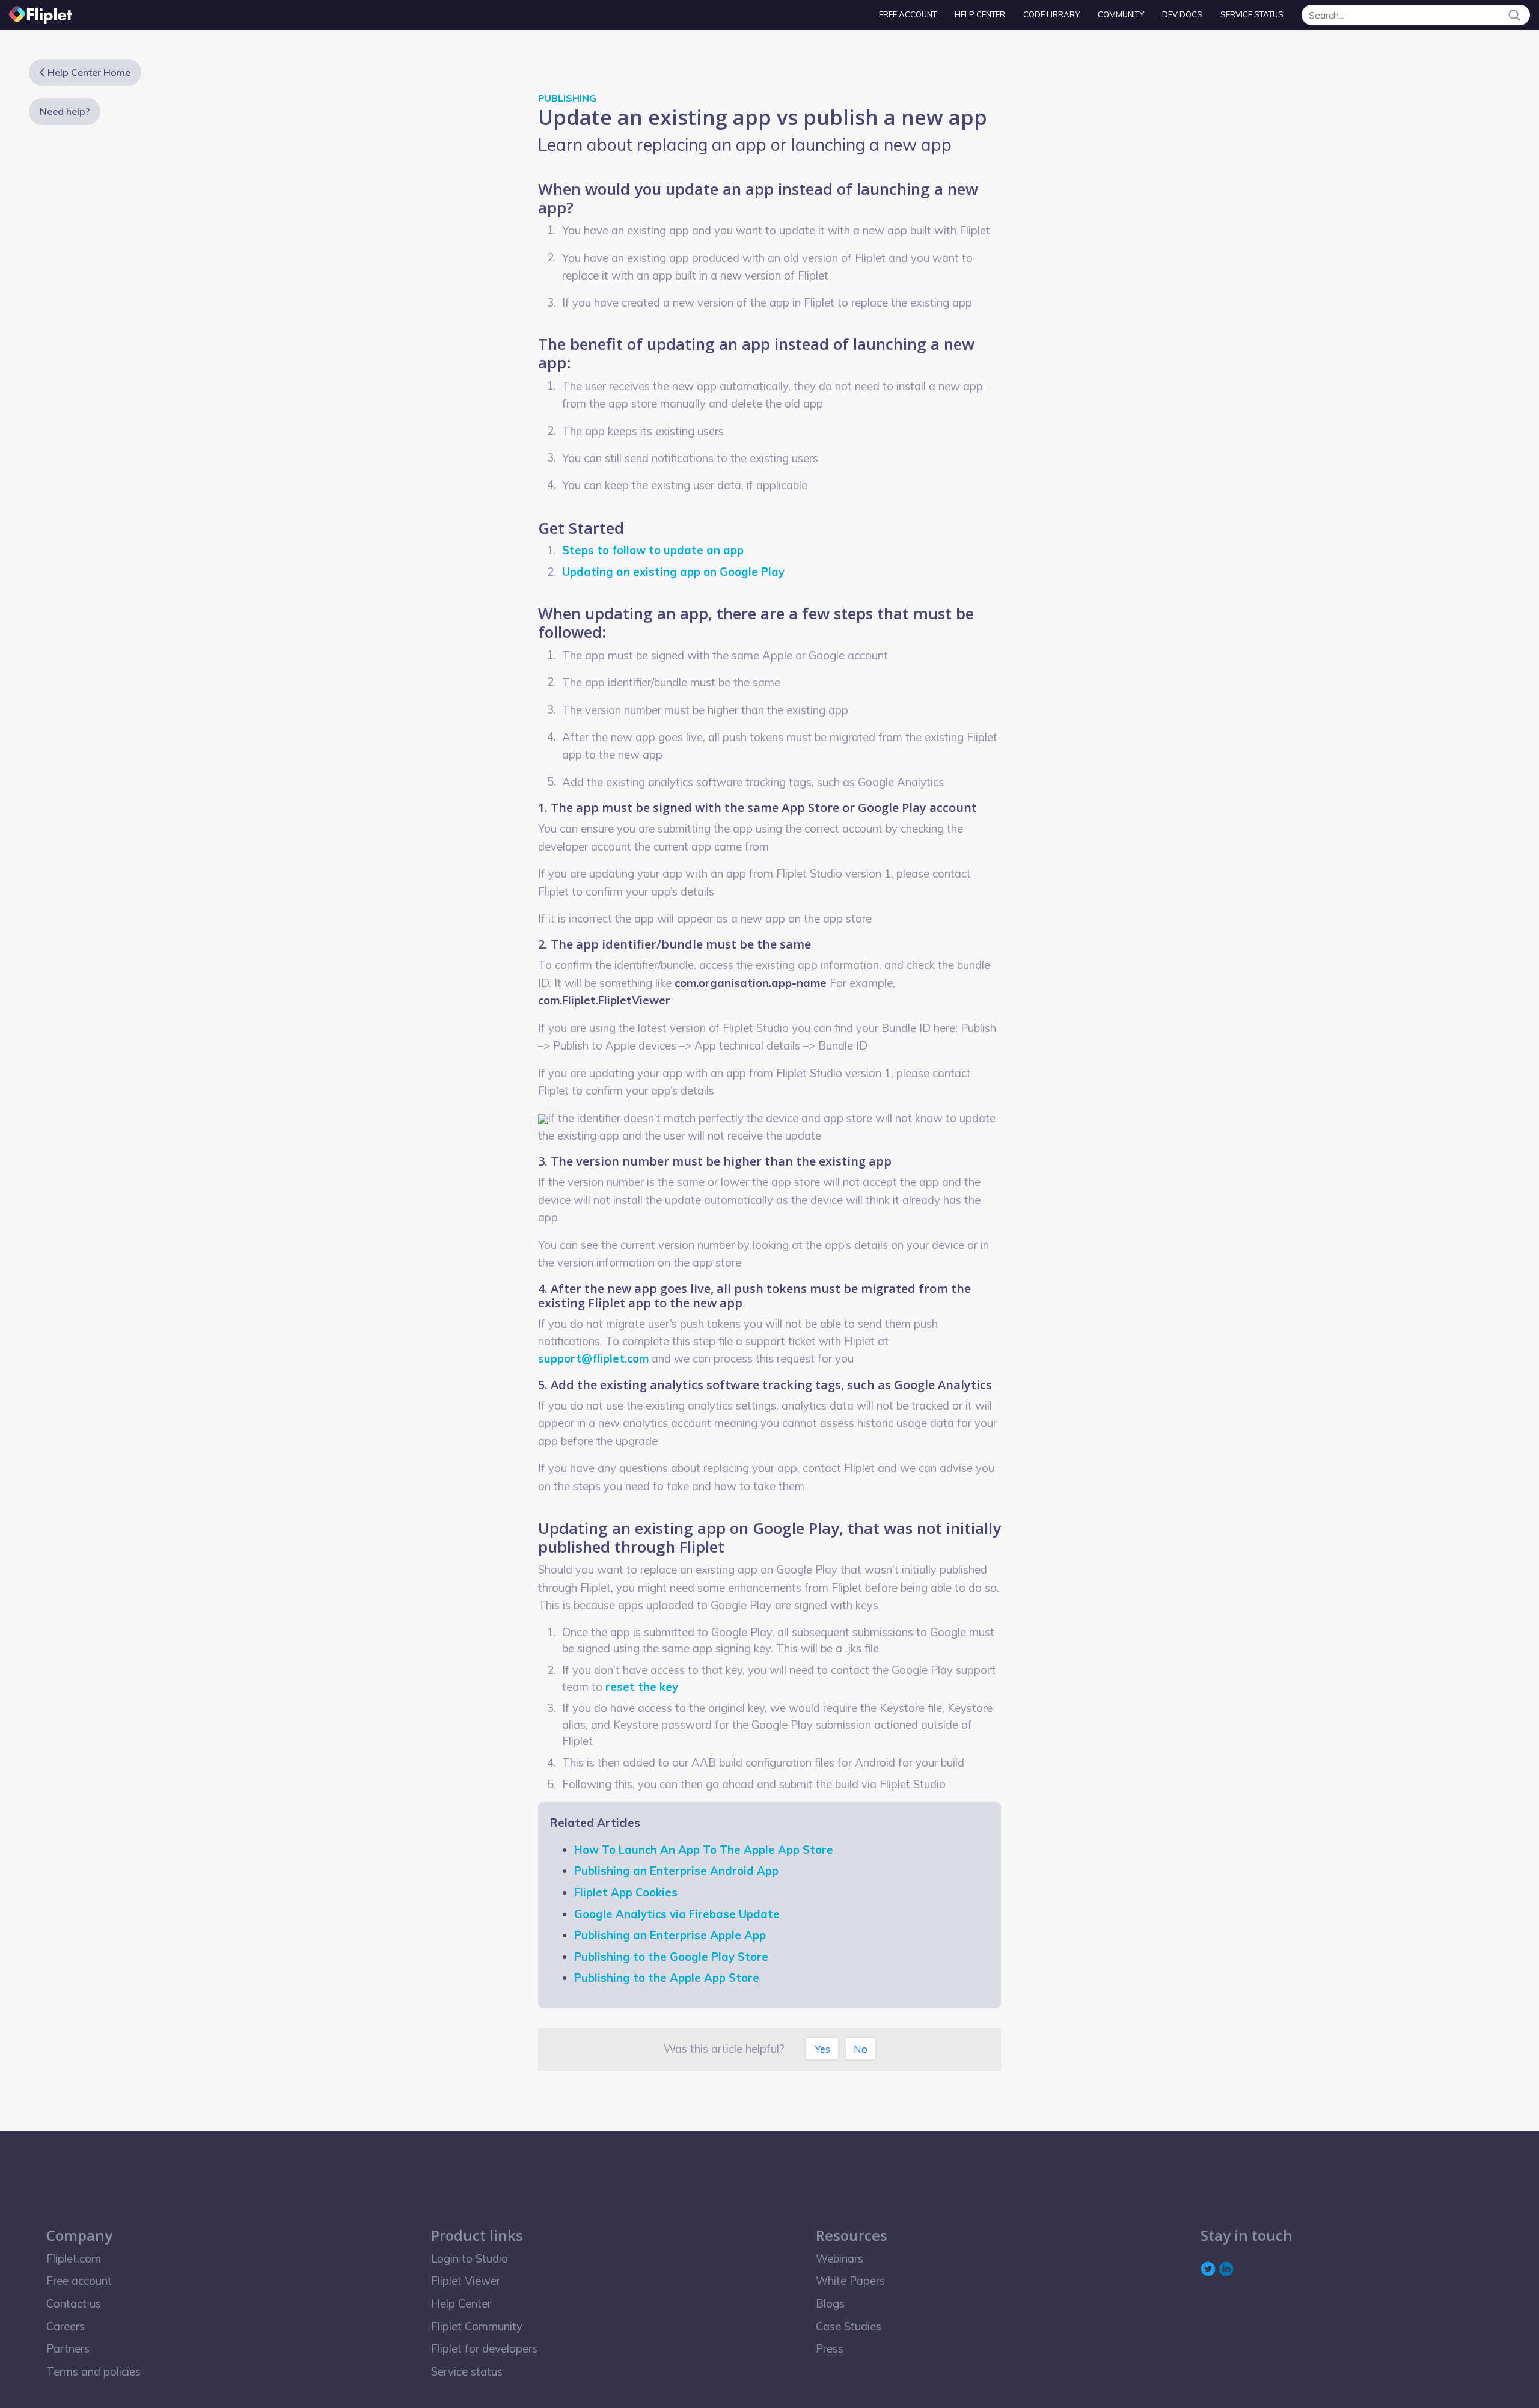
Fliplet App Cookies (626, 1893)
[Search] (1514, 15)
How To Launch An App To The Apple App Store (704, 1850)
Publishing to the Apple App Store (667, 1978)
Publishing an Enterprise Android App (676, 1871)
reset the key (642, 1687)
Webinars (840, 2259)
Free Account (908, 14)
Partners (68, 2349)
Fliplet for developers (484, 2349)
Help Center (980, 14)
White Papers (850, 2281)
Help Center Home (89, 72)
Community (1121, 14)
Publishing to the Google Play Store (671, 1957)
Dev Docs (1182, 14)
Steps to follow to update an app (654, 550)
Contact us (74, 2304)
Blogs (830, 2304)
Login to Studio (470, 2259)
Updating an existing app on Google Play (673, 572)
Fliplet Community (477, 2327)
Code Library (1051, 14)
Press (830, 2349)
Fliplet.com (74, 2259)
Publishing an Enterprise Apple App (670, 1935)
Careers (66, 2327)
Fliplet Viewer (466, 2281)
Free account (79, 2281)
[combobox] (1416, 15)
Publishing (567, 98)
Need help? (65, 111)
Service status (1252, 14)
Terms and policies (93, 2372)
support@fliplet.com (593, 1359)
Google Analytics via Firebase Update (677, 1914)
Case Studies (849, 2327)
